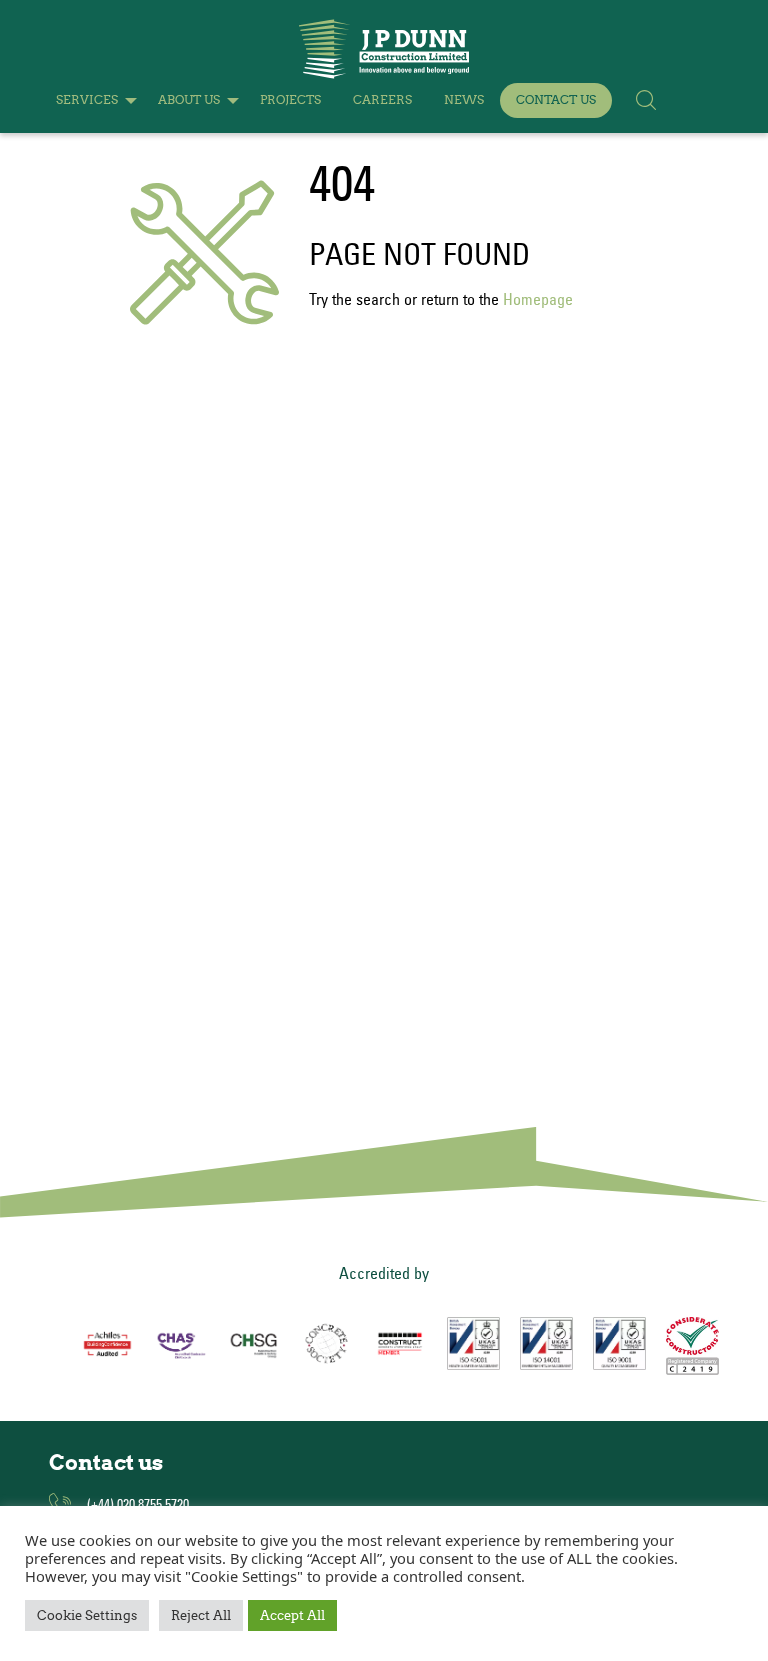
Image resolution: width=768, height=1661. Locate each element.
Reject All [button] (201, 1615)
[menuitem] (91, 100)
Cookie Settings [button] (87, 1615)
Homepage (538, 299)
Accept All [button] (292, 1615)
